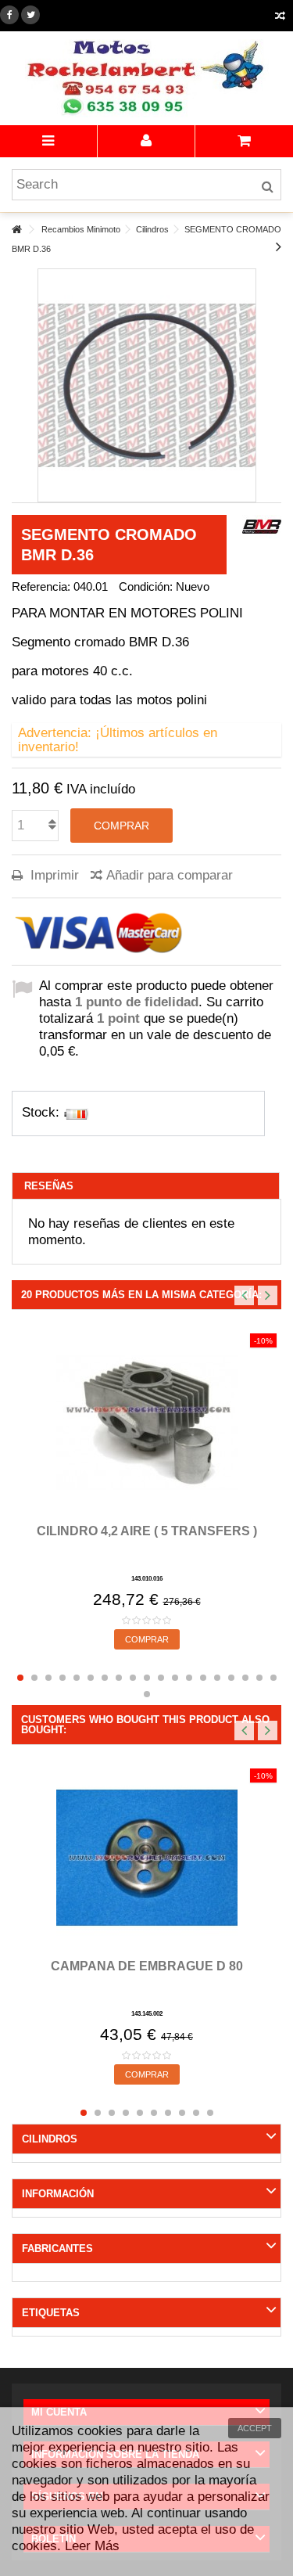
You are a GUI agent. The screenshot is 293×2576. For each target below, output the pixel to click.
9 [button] (133, 1678)
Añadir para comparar (170, 875)
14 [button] (203, 1678)
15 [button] (217, 1678)
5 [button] (77, 1678)
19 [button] (273, 1678)
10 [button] (147, 1678)
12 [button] (175, 1678)
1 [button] (20, 1678)
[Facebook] (9, 15)
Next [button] (268, 1295)
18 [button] (259, 1678)
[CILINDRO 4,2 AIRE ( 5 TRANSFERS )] (146, 1423)
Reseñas (49, 1186)
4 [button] (63, 1678)
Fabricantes (57, 2249)
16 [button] (231, 1678)
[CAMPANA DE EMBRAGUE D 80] (146, 1858)
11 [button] (161, 1678)
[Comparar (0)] (280, 18)
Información (58, 2194)
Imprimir (53, 875)
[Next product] (279, 246)
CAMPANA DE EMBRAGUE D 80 (147, 1966)
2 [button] (34, 1678)
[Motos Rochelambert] (146, 78)
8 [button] (119, 1678)
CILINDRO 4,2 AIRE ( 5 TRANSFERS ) (147, 1531)
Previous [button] (244, 1295)
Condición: (146, 586)
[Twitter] (30, 15)
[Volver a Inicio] (16, 230)
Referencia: (41, 586)
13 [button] (189, 1678)
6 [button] (91, 1678)
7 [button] (105, 1678)
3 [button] (48, 1678)
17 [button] (245, 1678)
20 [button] (147, 1694)
